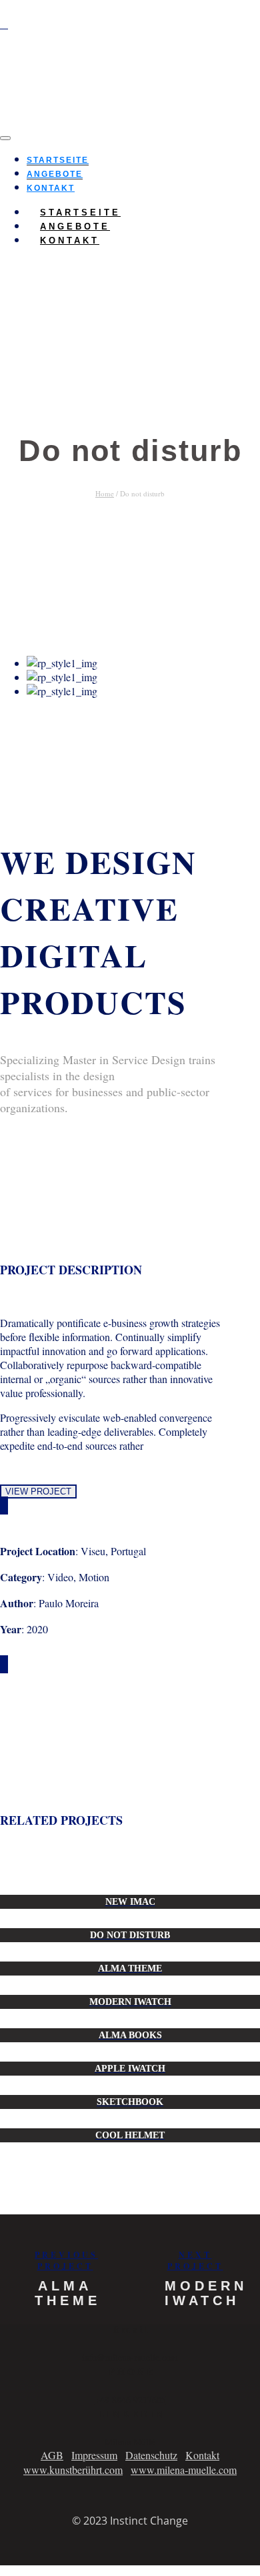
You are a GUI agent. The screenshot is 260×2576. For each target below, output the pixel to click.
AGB (52, 2455)
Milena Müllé (130, 2442)
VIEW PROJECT (38, 1491)
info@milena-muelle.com (130, 2357)
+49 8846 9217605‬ (130, 2400)
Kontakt (70, 241)
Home (105, 493)
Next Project (195, 2260)
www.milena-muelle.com (184, 2470)
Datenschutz (151, 2455)
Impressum (94, 2455)
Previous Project (66, 2260)
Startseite (58, 160)
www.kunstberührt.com (73, 2470)
